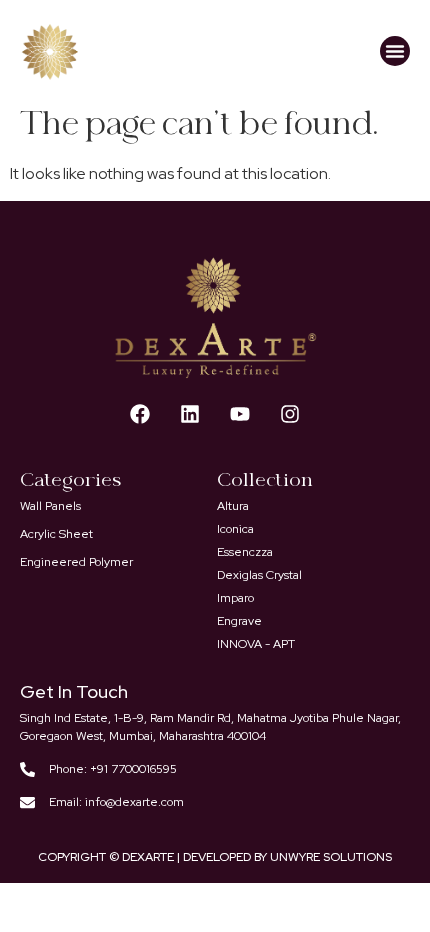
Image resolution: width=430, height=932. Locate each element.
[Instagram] (290, 414)
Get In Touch (74, 691)
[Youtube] (240, 414)
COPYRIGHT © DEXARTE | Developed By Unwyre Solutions (215, 857)
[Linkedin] (190, 414)
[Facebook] (140, 414)
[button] (395, 51)
